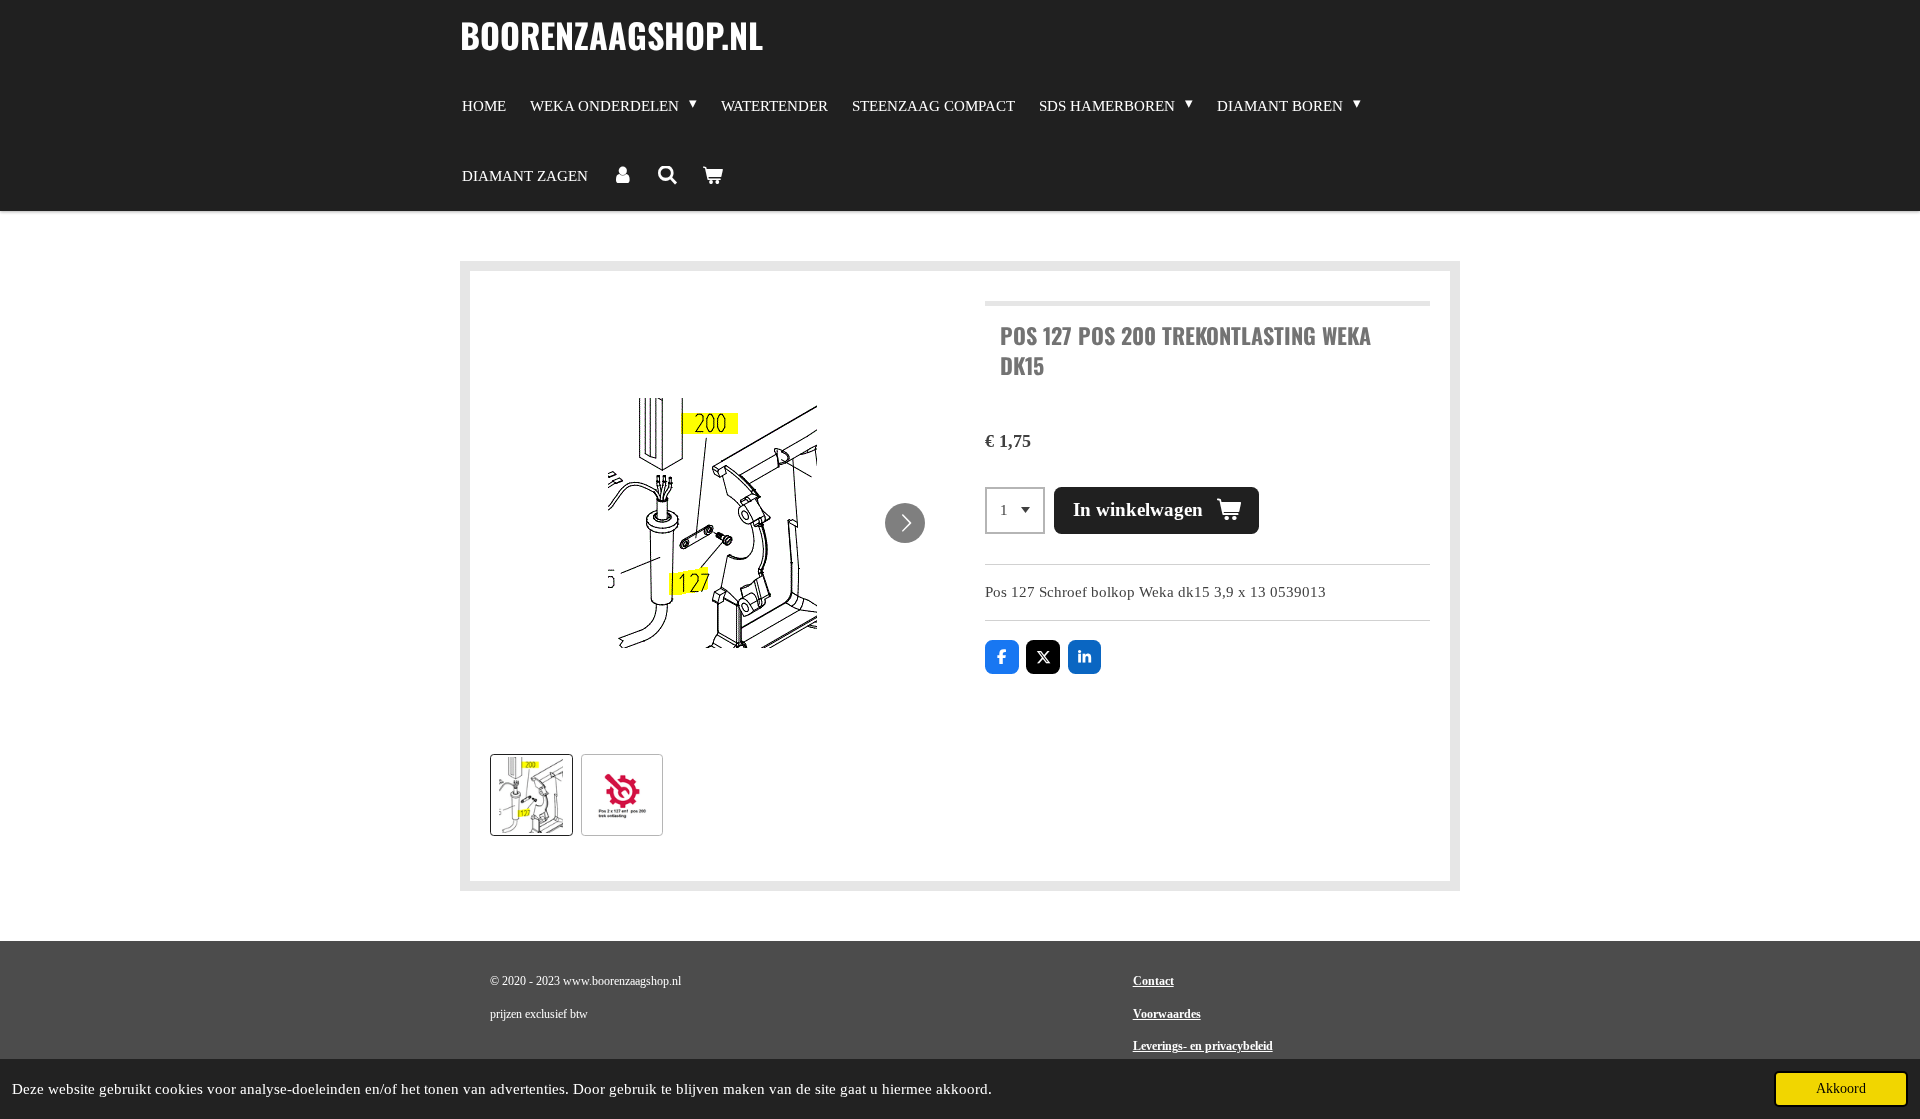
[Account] (622, 176)
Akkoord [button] (1841, 1088)
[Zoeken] (667, 176)
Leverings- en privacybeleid (1203, 1046)
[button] (531, 795)
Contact (1153, 981)
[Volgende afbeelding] (905, 523)
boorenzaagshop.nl (611, 34)
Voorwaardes (1167, 1014)
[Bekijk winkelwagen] (712, 176)
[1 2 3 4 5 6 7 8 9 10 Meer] (1015, 510)
